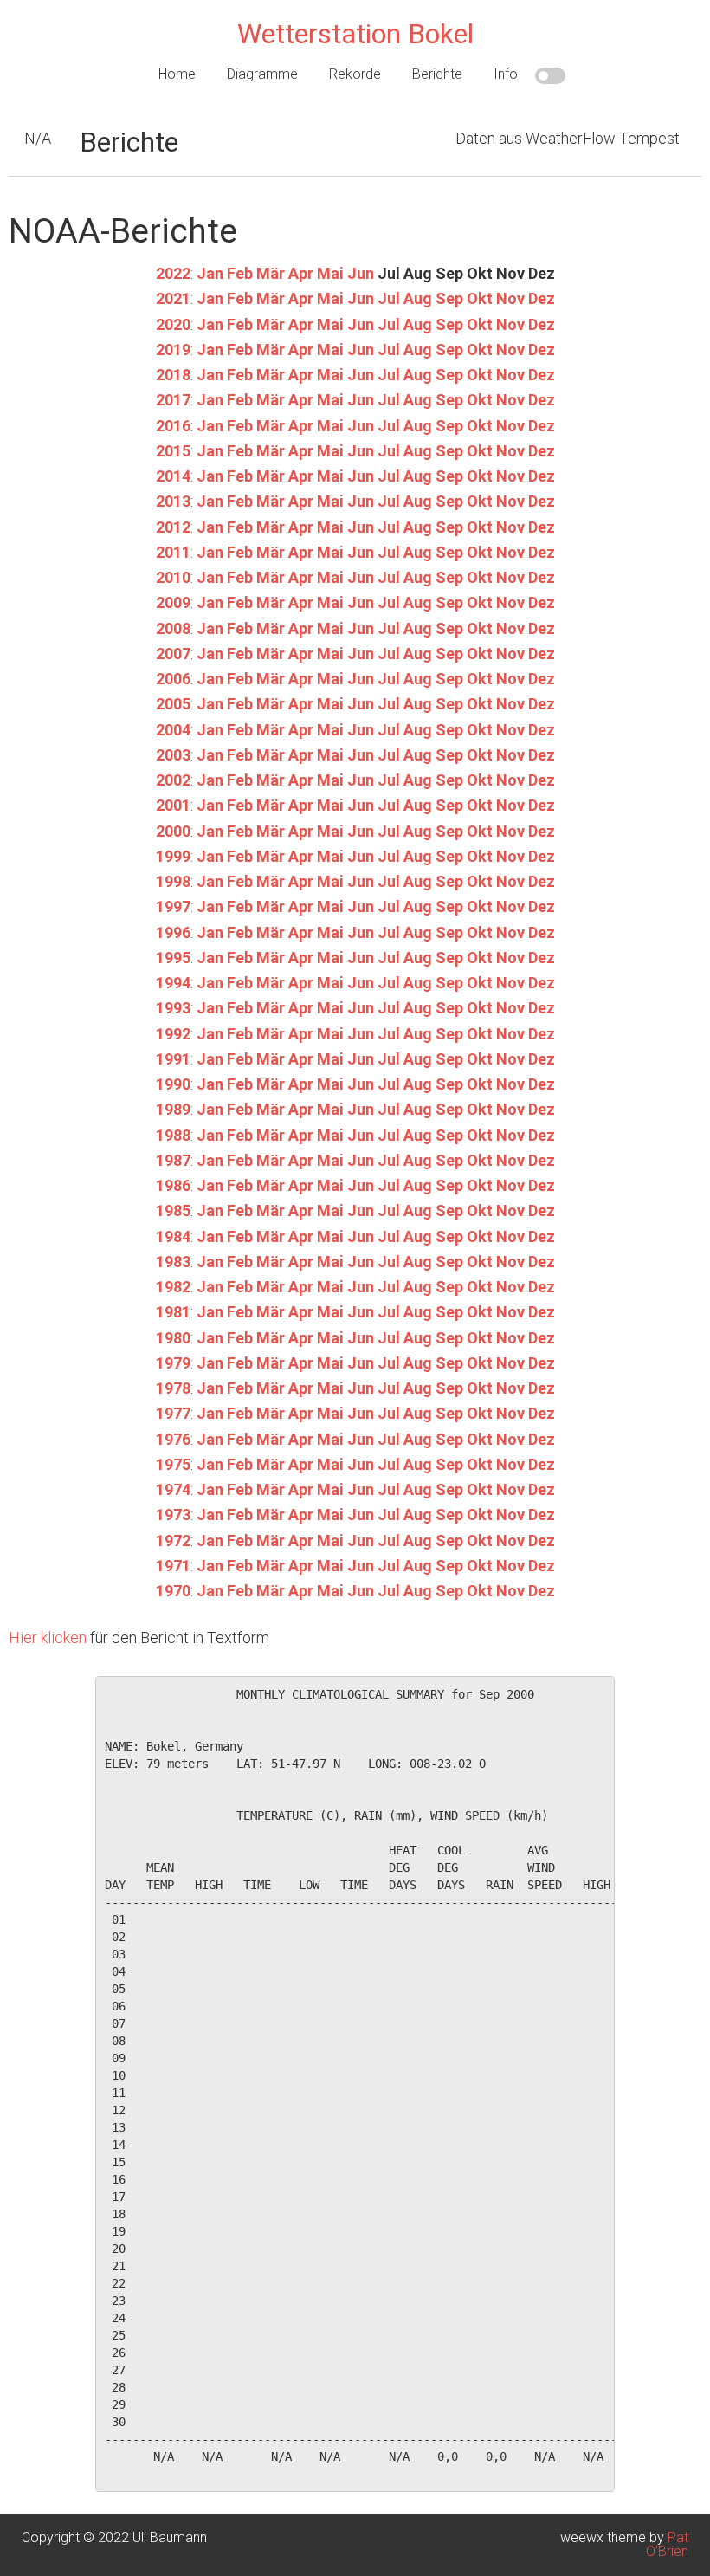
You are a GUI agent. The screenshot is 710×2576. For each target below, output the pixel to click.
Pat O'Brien (667, 2544)
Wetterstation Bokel (355, 34)
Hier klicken (48, 1638)
